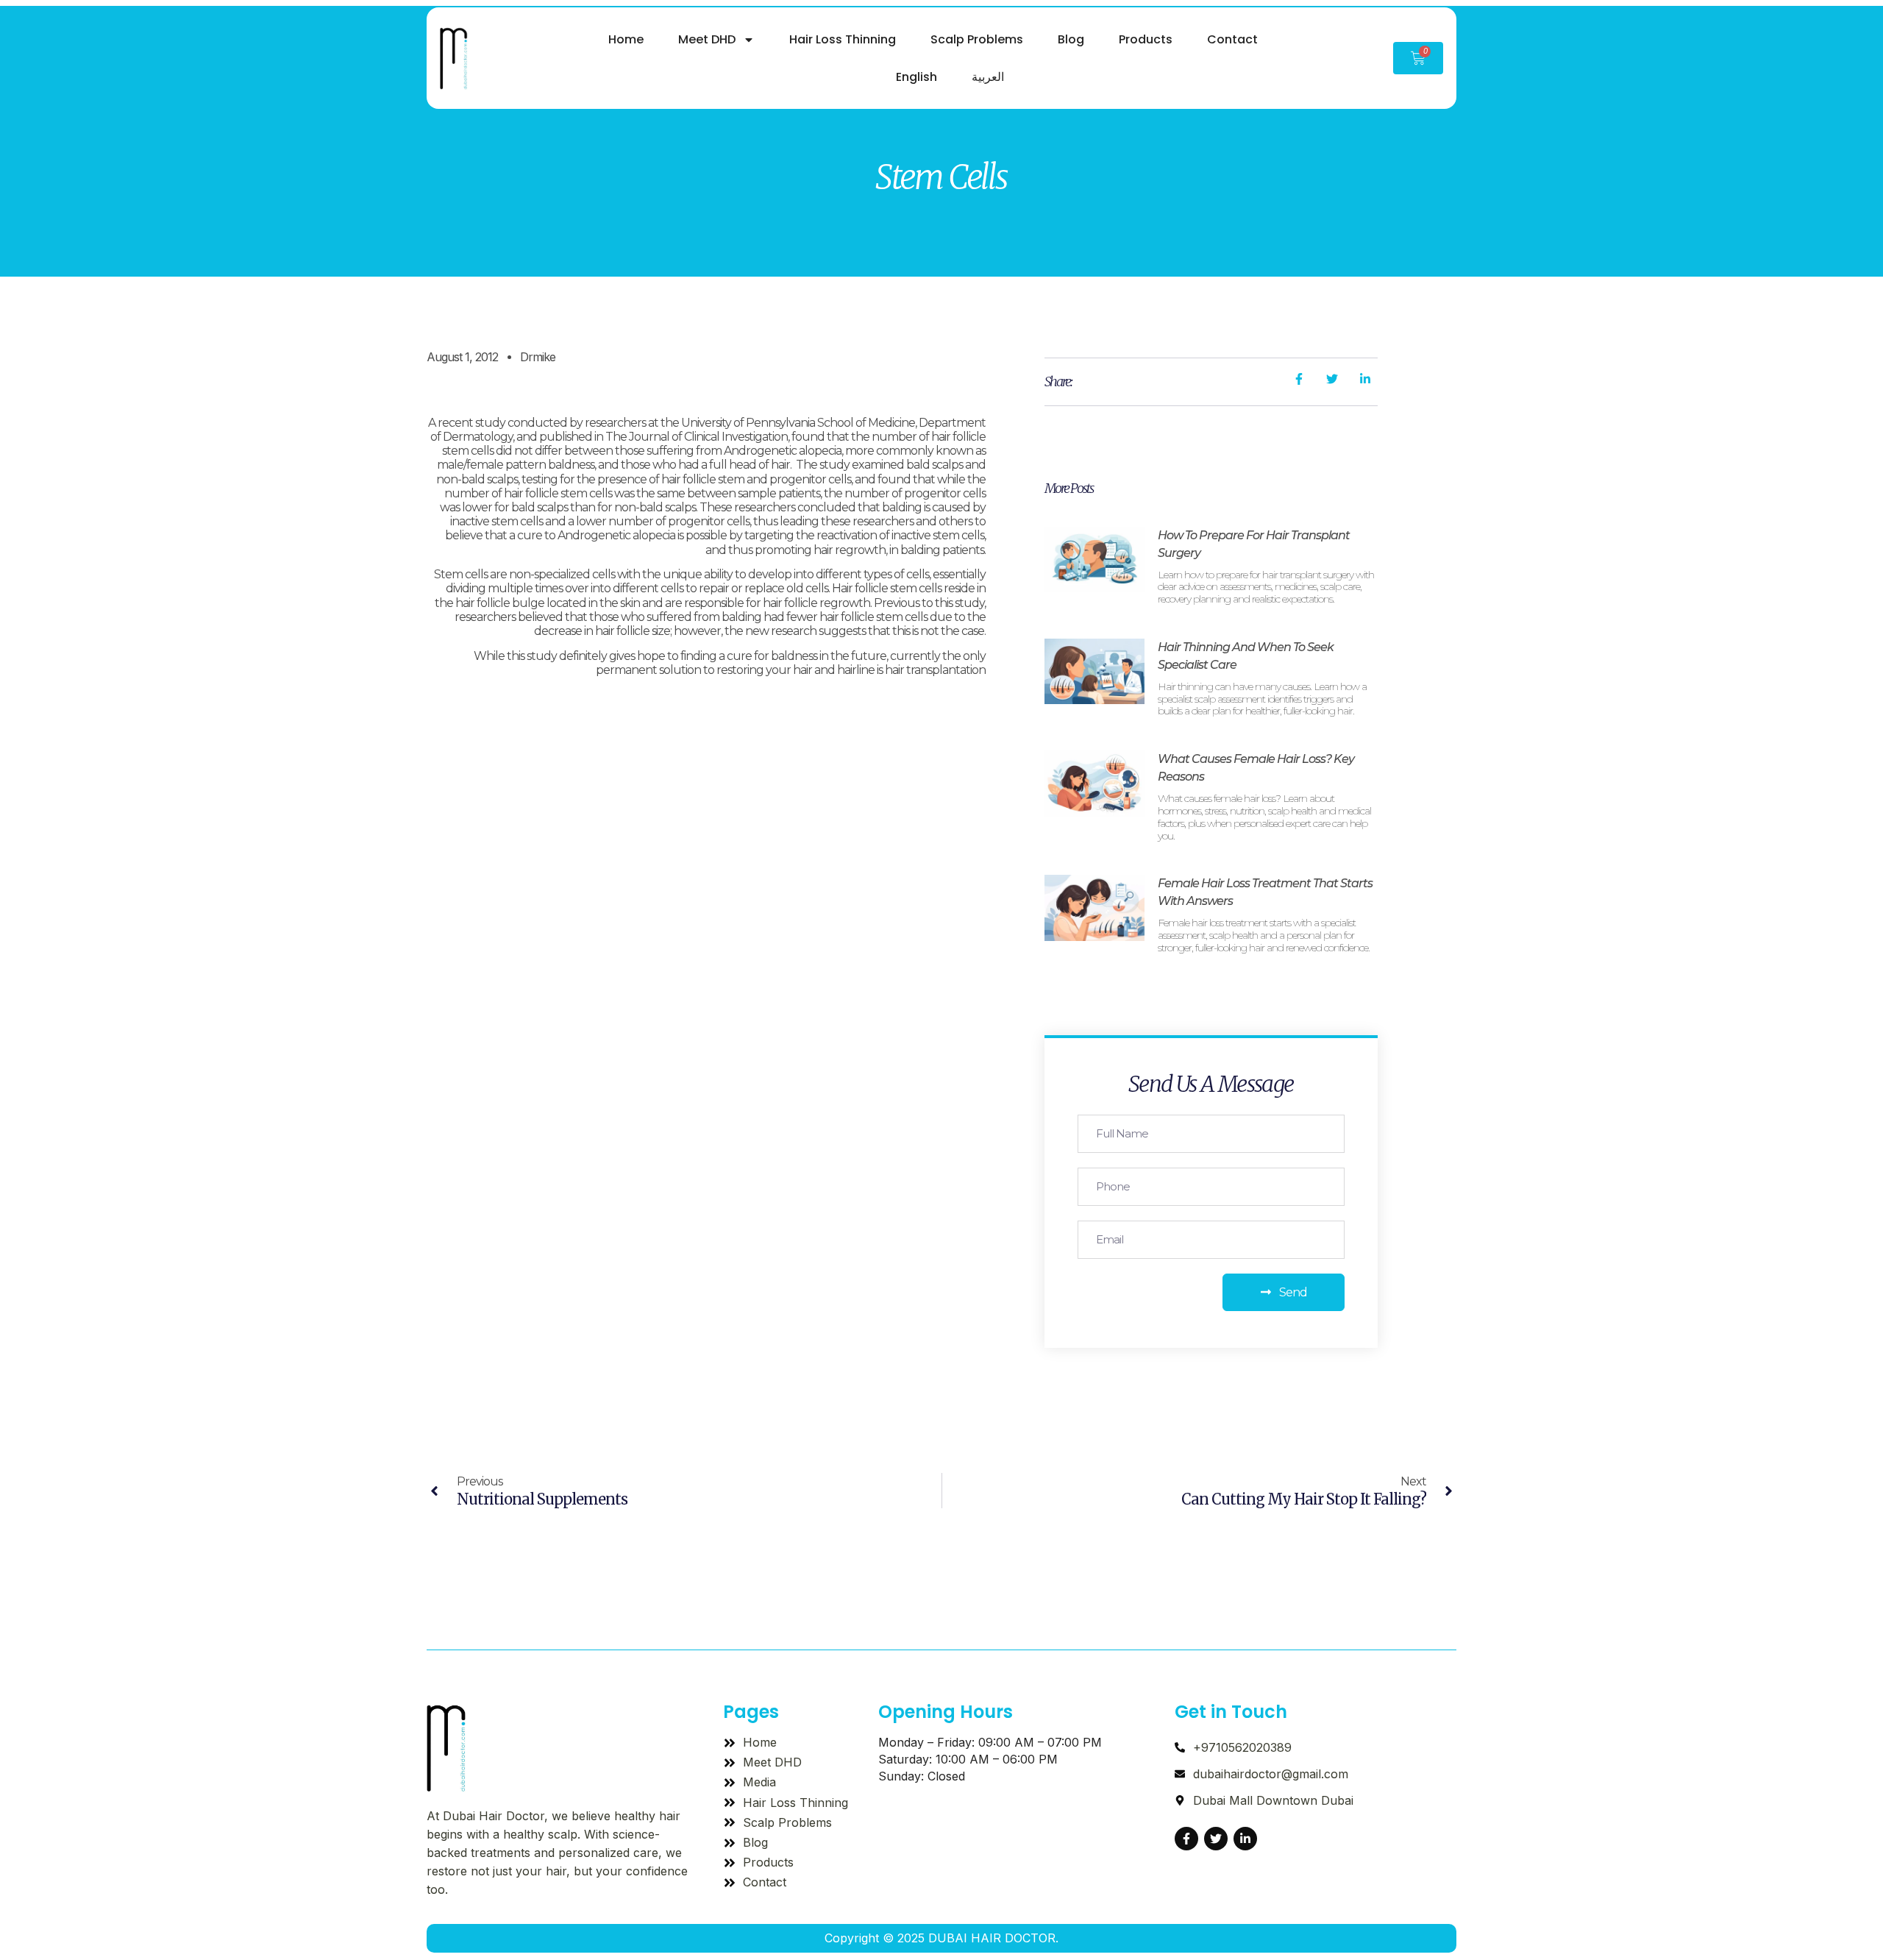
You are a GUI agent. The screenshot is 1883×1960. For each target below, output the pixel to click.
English (916, 77)
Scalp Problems (977, 39)
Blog (1071, 39)
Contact (1232, 39)
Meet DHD (707, 39)
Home (626, 39)
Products (1146, 39)
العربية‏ (988, 77)
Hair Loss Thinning (843, 39)
